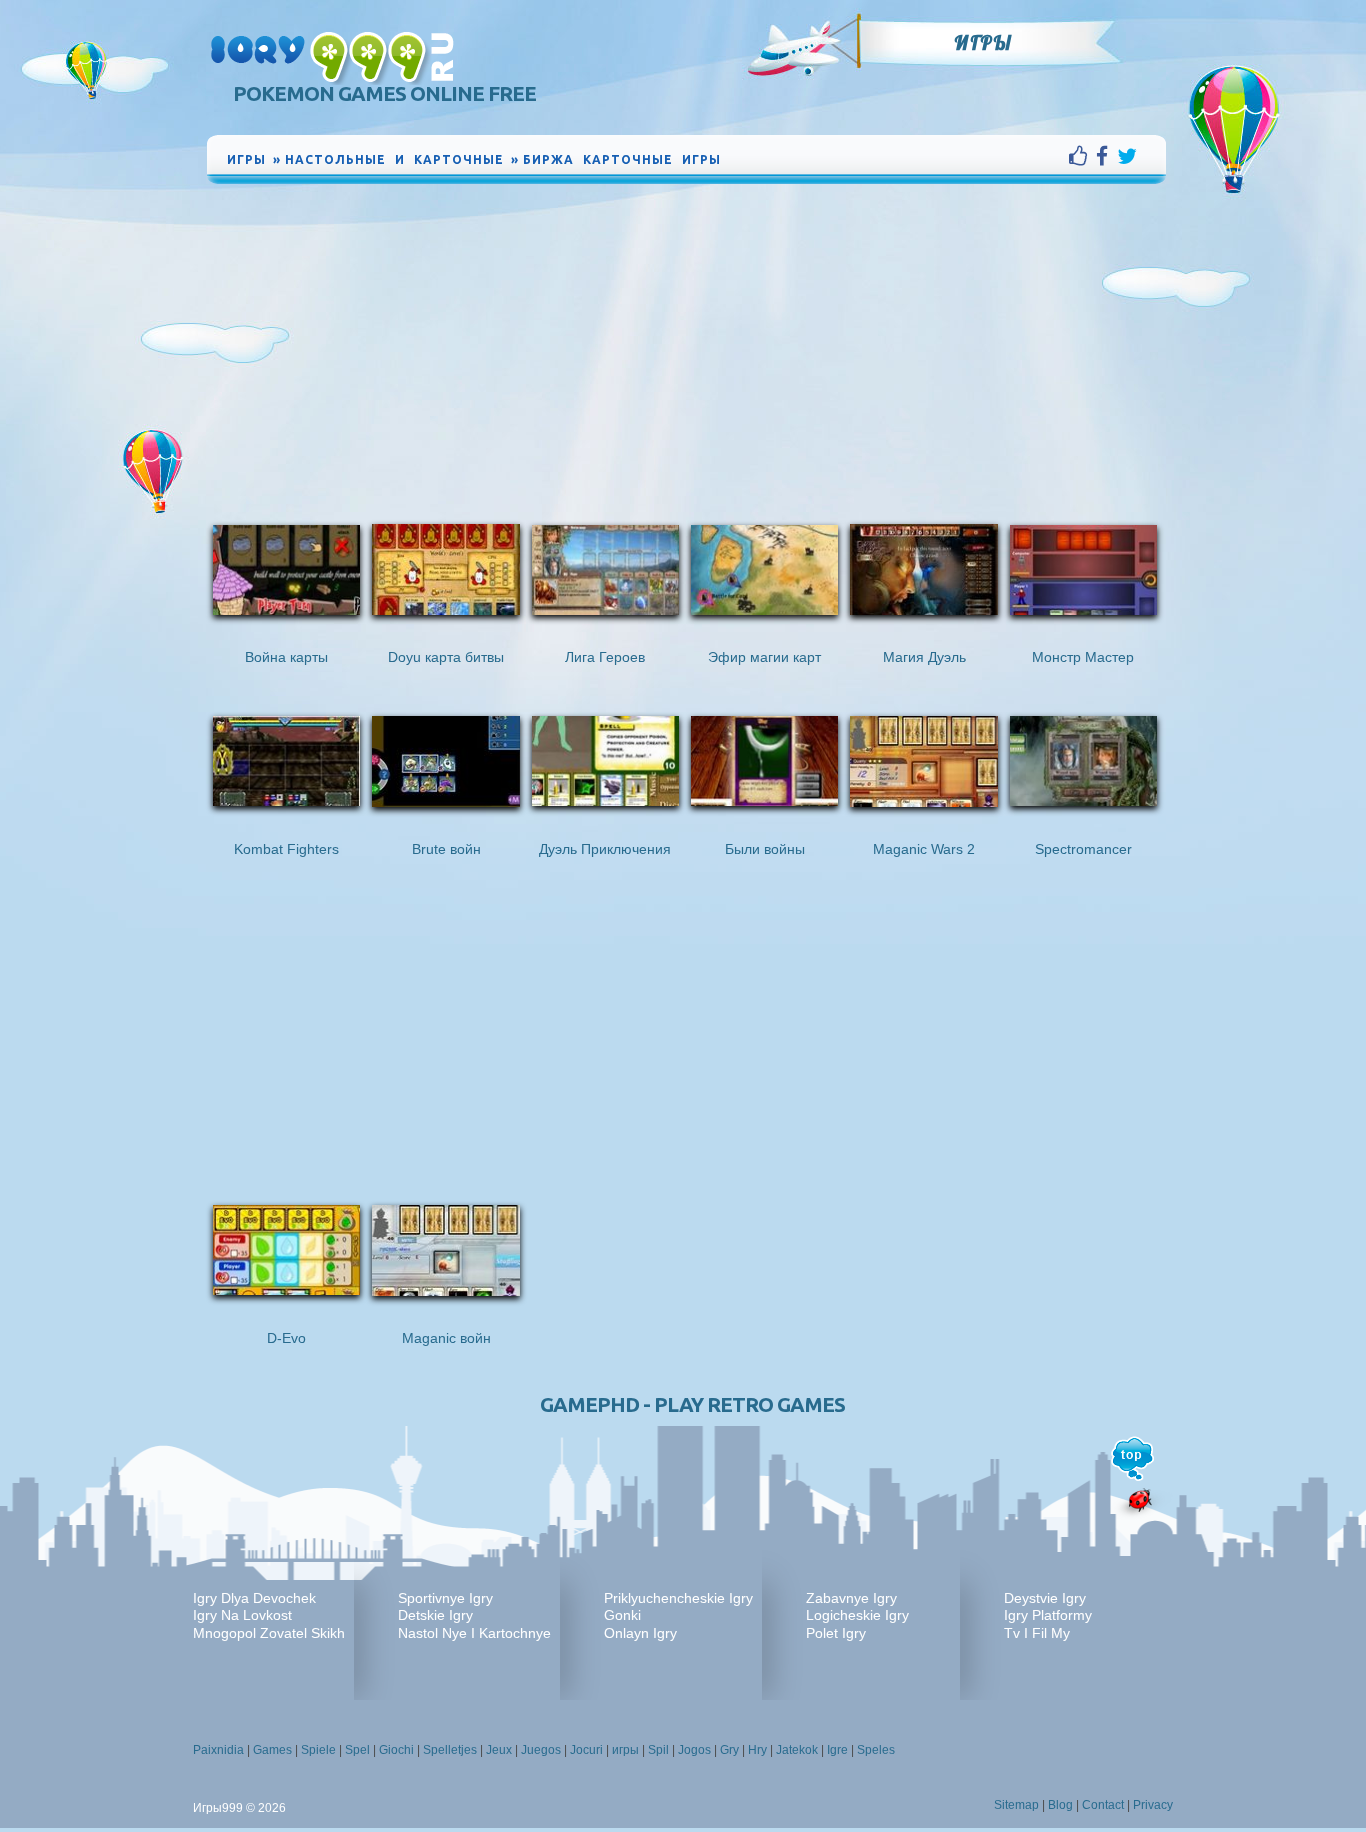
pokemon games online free (384, 93)
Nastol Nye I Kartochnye (474, 1633)
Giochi (396, 1750)
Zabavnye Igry (851, 1598)
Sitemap (1016, 1805)
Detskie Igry (435, 1615)
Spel (357, 1750)
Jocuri (586, 1750)
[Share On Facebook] (1106, 156)
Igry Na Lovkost (242, 1615)
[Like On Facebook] (1082, 156)
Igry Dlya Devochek (254, 1598)
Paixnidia (218, 1750)
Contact (1103, 1805)
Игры (983, 43)
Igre (837, 1750)
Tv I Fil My (1037, 1633)
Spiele (318, 1750)
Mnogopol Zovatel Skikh (269, 1633)
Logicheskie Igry (857, 1615)
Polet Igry (836, 1633)
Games (272, 1750)
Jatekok (797, 1750)
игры (625, 1750)
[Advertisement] (687, 338)
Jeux (499, 1750)
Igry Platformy (1048, 1615)
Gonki (622, 1615)
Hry (757, 1750)
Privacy (1153, 1805)
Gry (729, 1750)
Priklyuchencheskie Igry (678, 1598)
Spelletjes (450, 1750)
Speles (876, 1750)
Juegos (541, 1750)
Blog (1060, 1805)
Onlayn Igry (640, 1633)
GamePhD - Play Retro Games (692, 1404)
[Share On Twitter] (1127, 156)
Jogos (694, 1750)
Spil (658, 1750)
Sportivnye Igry (445, 1598)
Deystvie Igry (1045, 1598)
